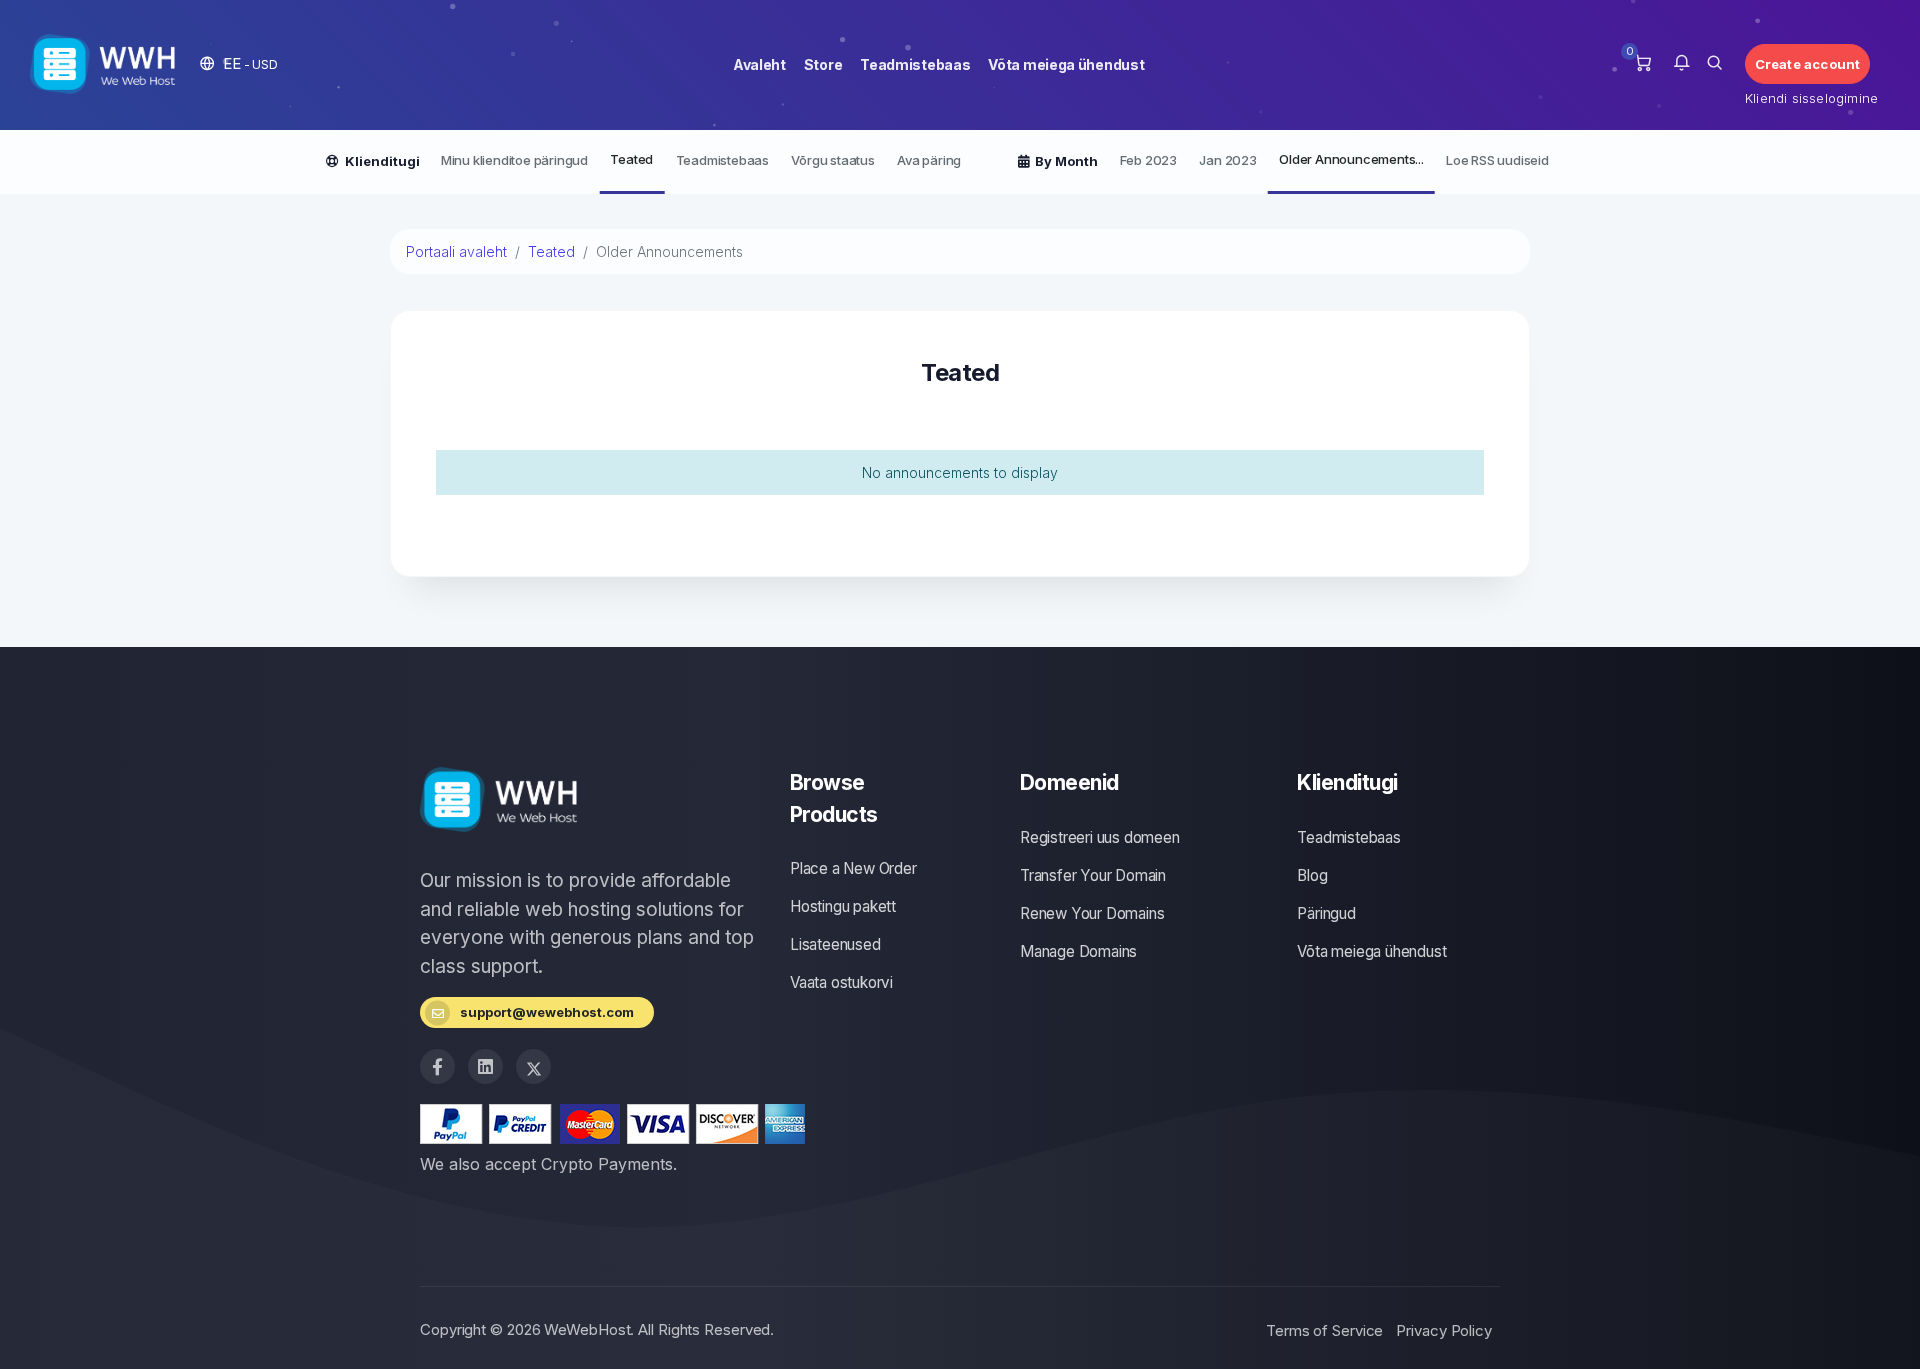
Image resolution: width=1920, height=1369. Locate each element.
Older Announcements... (1351, 159)
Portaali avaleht (456, 251)
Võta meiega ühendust (1066, 64)
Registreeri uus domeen (1100, 837)
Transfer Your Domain (1093, 875)
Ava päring (929, 160)
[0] (1642, 64)
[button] (239, 63)
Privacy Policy (1444, 1330)
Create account (1808, 64)
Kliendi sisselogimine (1807, 98)
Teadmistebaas (915, 64)
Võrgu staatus (832, 160)
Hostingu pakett (843, 906)
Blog (1312, 875)
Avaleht (759, 64)
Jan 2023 (1227, 160)
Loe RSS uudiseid (1497, 160)
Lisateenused (835, 944)
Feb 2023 (1148, 160)
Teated (631, 159)
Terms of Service (1324, 1330)
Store (823, 64)
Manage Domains (1078, 951)
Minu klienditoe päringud (514, 160)
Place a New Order (853, 868)
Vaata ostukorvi (841, 982)
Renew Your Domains (1092, 913)
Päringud (1326, 913)
